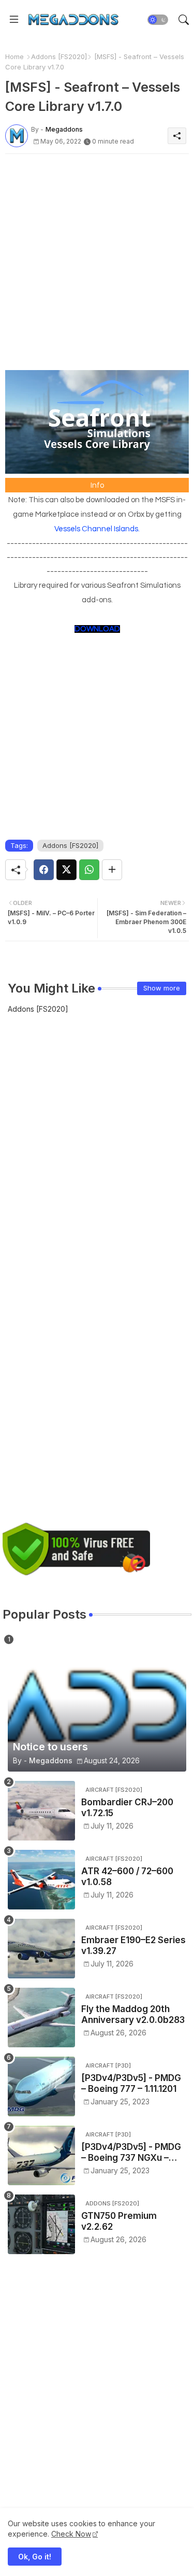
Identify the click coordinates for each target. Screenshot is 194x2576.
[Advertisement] (97, 259)
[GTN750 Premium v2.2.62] (41, 2224)
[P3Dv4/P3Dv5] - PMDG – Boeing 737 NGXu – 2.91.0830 (131, 2152)
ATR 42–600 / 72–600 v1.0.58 (127, 1876)
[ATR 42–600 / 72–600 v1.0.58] (41, 1880)
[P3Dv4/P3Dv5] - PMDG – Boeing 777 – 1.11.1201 (131, 2083)
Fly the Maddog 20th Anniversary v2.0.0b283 (133, 2014)
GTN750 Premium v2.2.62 (119, 2221)
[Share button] (112, 870)
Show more (162, 988)
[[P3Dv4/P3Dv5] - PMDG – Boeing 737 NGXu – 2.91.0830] (41, 2155)
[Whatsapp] (89, 870)
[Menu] (14, 20)
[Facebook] (44, 870)
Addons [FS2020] (59, 56)
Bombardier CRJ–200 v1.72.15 (127, 1807)
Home (14, 56)
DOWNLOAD (97, 629)
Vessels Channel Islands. (97, 529)
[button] (158, 20)
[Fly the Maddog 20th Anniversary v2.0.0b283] (41, 2018)
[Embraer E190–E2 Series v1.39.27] (41, 1949)
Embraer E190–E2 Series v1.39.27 (133, 1945)
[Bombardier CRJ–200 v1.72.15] (41, 1811)
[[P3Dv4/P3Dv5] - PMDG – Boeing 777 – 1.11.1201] (41, 2086)
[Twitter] (66, 870)
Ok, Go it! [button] (35, 2557)
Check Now (71, 2534)
